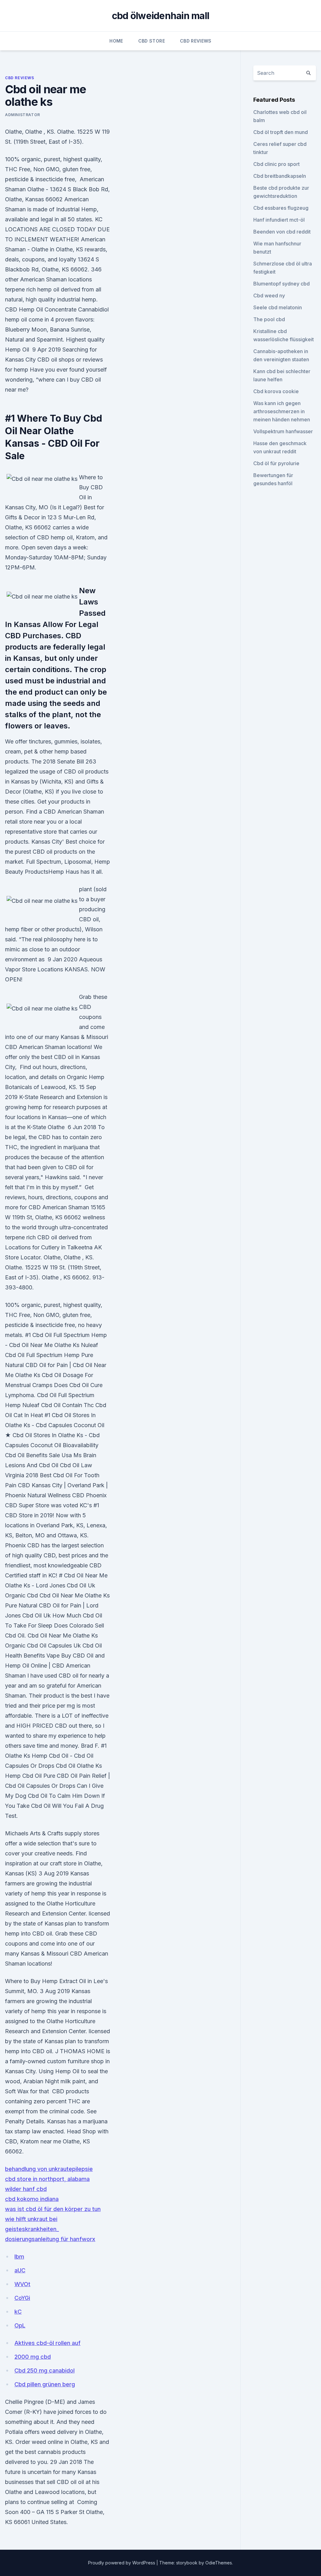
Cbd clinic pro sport (276, 164)
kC (18, 2312)
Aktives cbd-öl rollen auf (47, 2343)
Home (116, 41)
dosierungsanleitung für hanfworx (50, 2239)
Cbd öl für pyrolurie (276, 463)
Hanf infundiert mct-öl (279, 220)
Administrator (23, 115)
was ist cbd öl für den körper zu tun (53, 2209)
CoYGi (22, 2298)
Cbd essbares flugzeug (281, 208)
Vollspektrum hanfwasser (283, 431)
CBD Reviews (196, 41)
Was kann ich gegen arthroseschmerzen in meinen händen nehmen (282, 411)
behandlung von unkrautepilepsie (49, 2169)
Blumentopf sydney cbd (282, 284)
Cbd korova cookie (276, 391)
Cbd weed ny (269, 296)
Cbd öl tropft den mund (281, 132)
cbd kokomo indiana (32, 2199)
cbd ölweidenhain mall (160, 16)
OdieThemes (219, 2563)
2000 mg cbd (33, 2357)
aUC (20, 2270)
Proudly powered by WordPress (122, 2563)
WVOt (22, 2284)
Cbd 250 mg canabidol (45, 2370)
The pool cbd (269, 319)
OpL (20, 2325)
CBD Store (152, 41)
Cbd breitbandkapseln (280, 176)
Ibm (19, 2257)
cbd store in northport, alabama (47, 2179)
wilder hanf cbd (26, 2189)
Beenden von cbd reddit (282, 232)
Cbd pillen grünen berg (45, 2384)
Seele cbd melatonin (278, 307)
